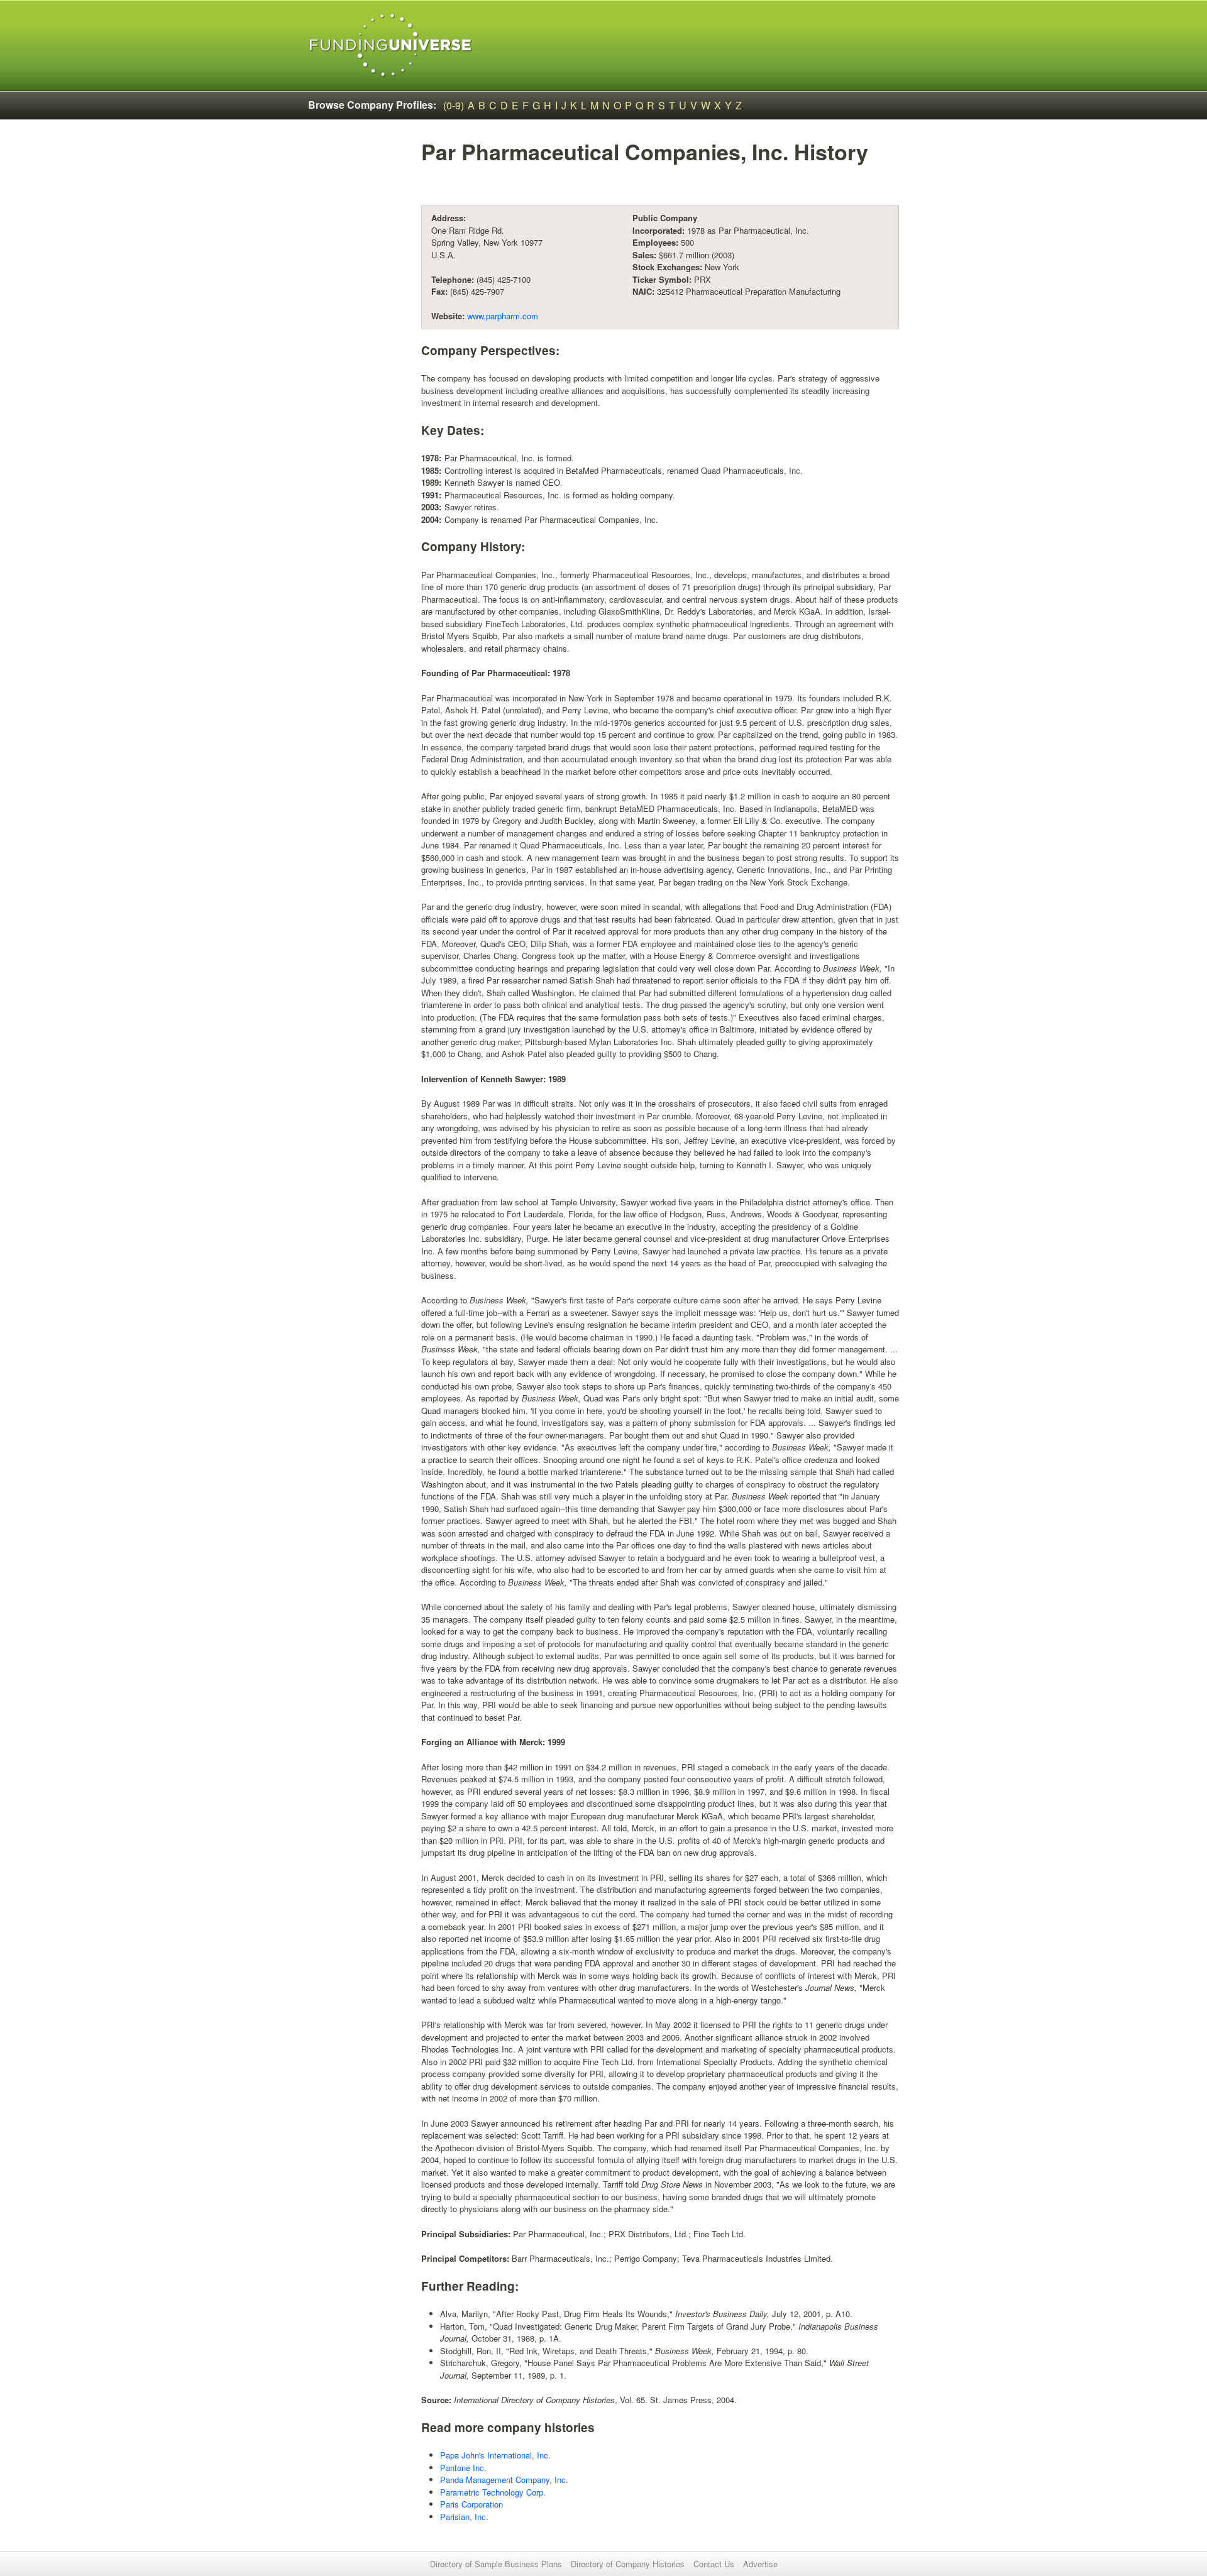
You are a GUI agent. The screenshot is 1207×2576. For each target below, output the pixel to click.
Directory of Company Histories (628, 2564)
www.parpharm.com (503, 316)
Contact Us (714, 2564)
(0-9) (454, 105)
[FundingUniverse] (391, 46)
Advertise (760, 2564)
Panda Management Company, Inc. (504, 2480)
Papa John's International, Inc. (495, 2455)
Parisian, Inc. (464, 2517)
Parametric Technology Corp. (493, 2492)
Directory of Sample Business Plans (496, 2564)
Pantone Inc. (463, 2468)
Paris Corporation (471, 2504)
